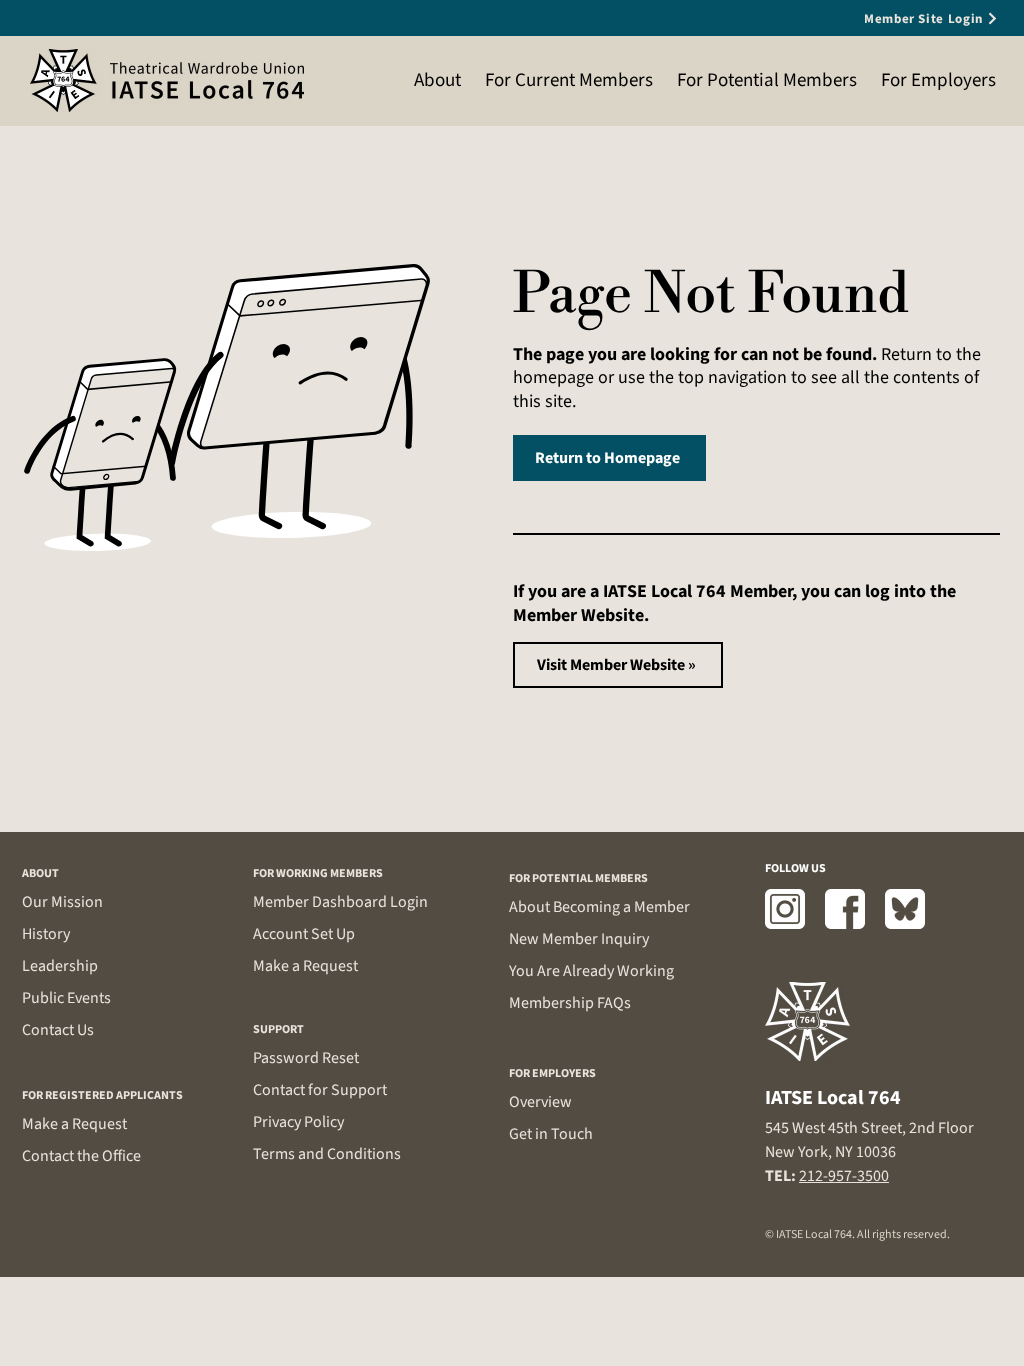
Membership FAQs (570, 1003)
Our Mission (62, 902)
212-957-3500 (844, 1176)
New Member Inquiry (579, 939)
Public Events (66, 998)
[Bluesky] (905, 909)
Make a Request (74, 1124)
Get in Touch (551, 1134)
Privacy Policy (298, 1122)
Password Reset (306, 1058)
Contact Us (58, 1030)
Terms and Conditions (327, 1154)
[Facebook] (845, 909)
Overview (540, 1102)
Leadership (60, 966)
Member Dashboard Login (340, 902)
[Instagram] (785, 909)
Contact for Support (320, 1090)
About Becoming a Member (599, 907)
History (46, 934)
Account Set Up (304, 934)
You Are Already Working (591, 971)
